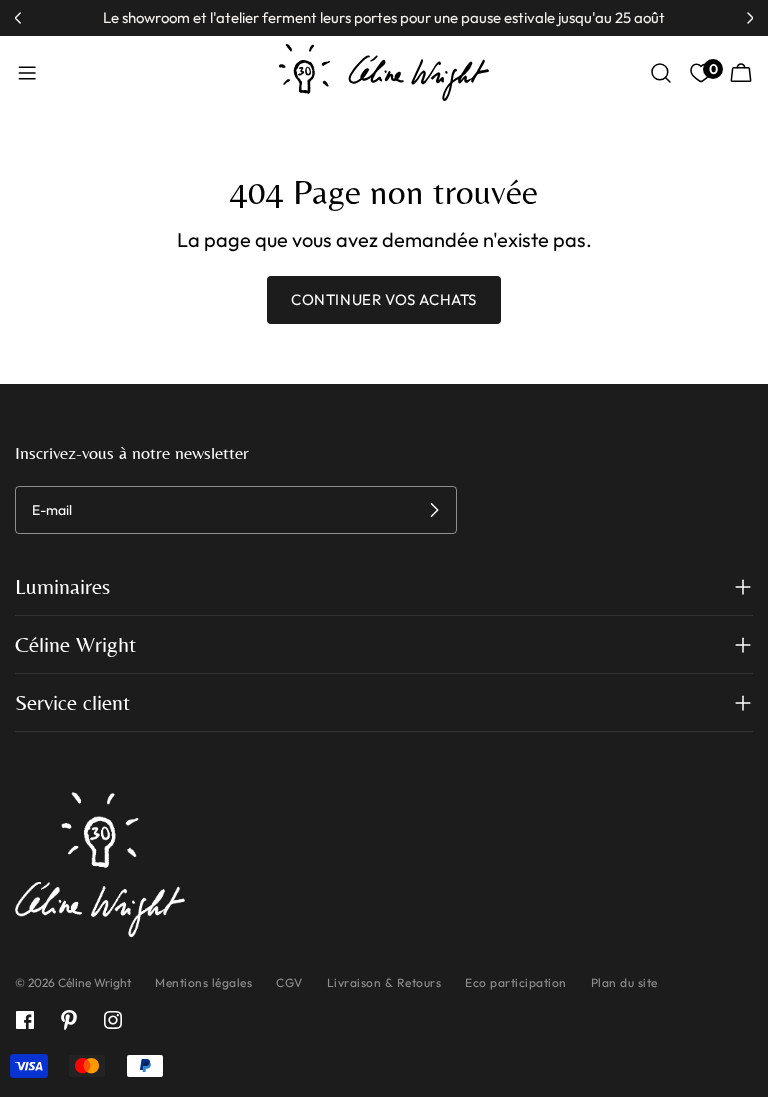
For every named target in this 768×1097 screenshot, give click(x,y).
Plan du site (624, 982)
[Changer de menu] (27, 73)
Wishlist (711, 69)
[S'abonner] (434, 510)
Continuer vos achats (384, 299)
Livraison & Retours (384, 982)
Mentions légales (203, 982)
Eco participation (516, 982)
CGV (289, 982)
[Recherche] (661, 73)
